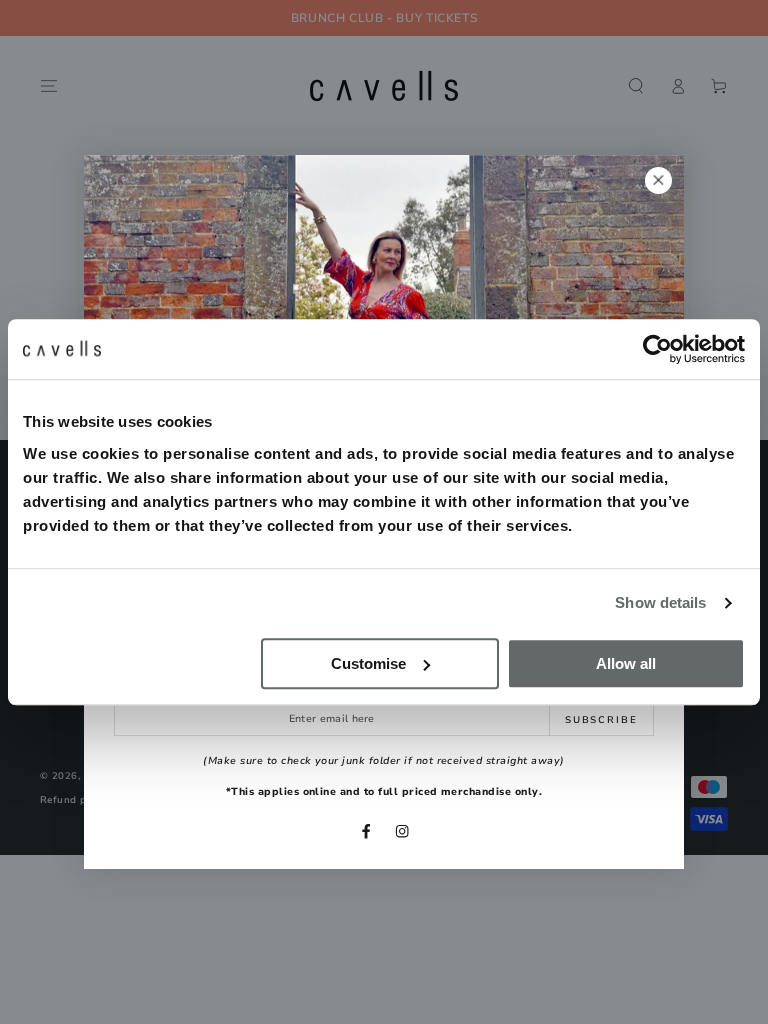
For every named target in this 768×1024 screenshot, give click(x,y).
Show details (660, 602)
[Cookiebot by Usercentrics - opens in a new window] (657, 349)
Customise (368, 663)
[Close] (658, 180)
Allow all (626, 663)
